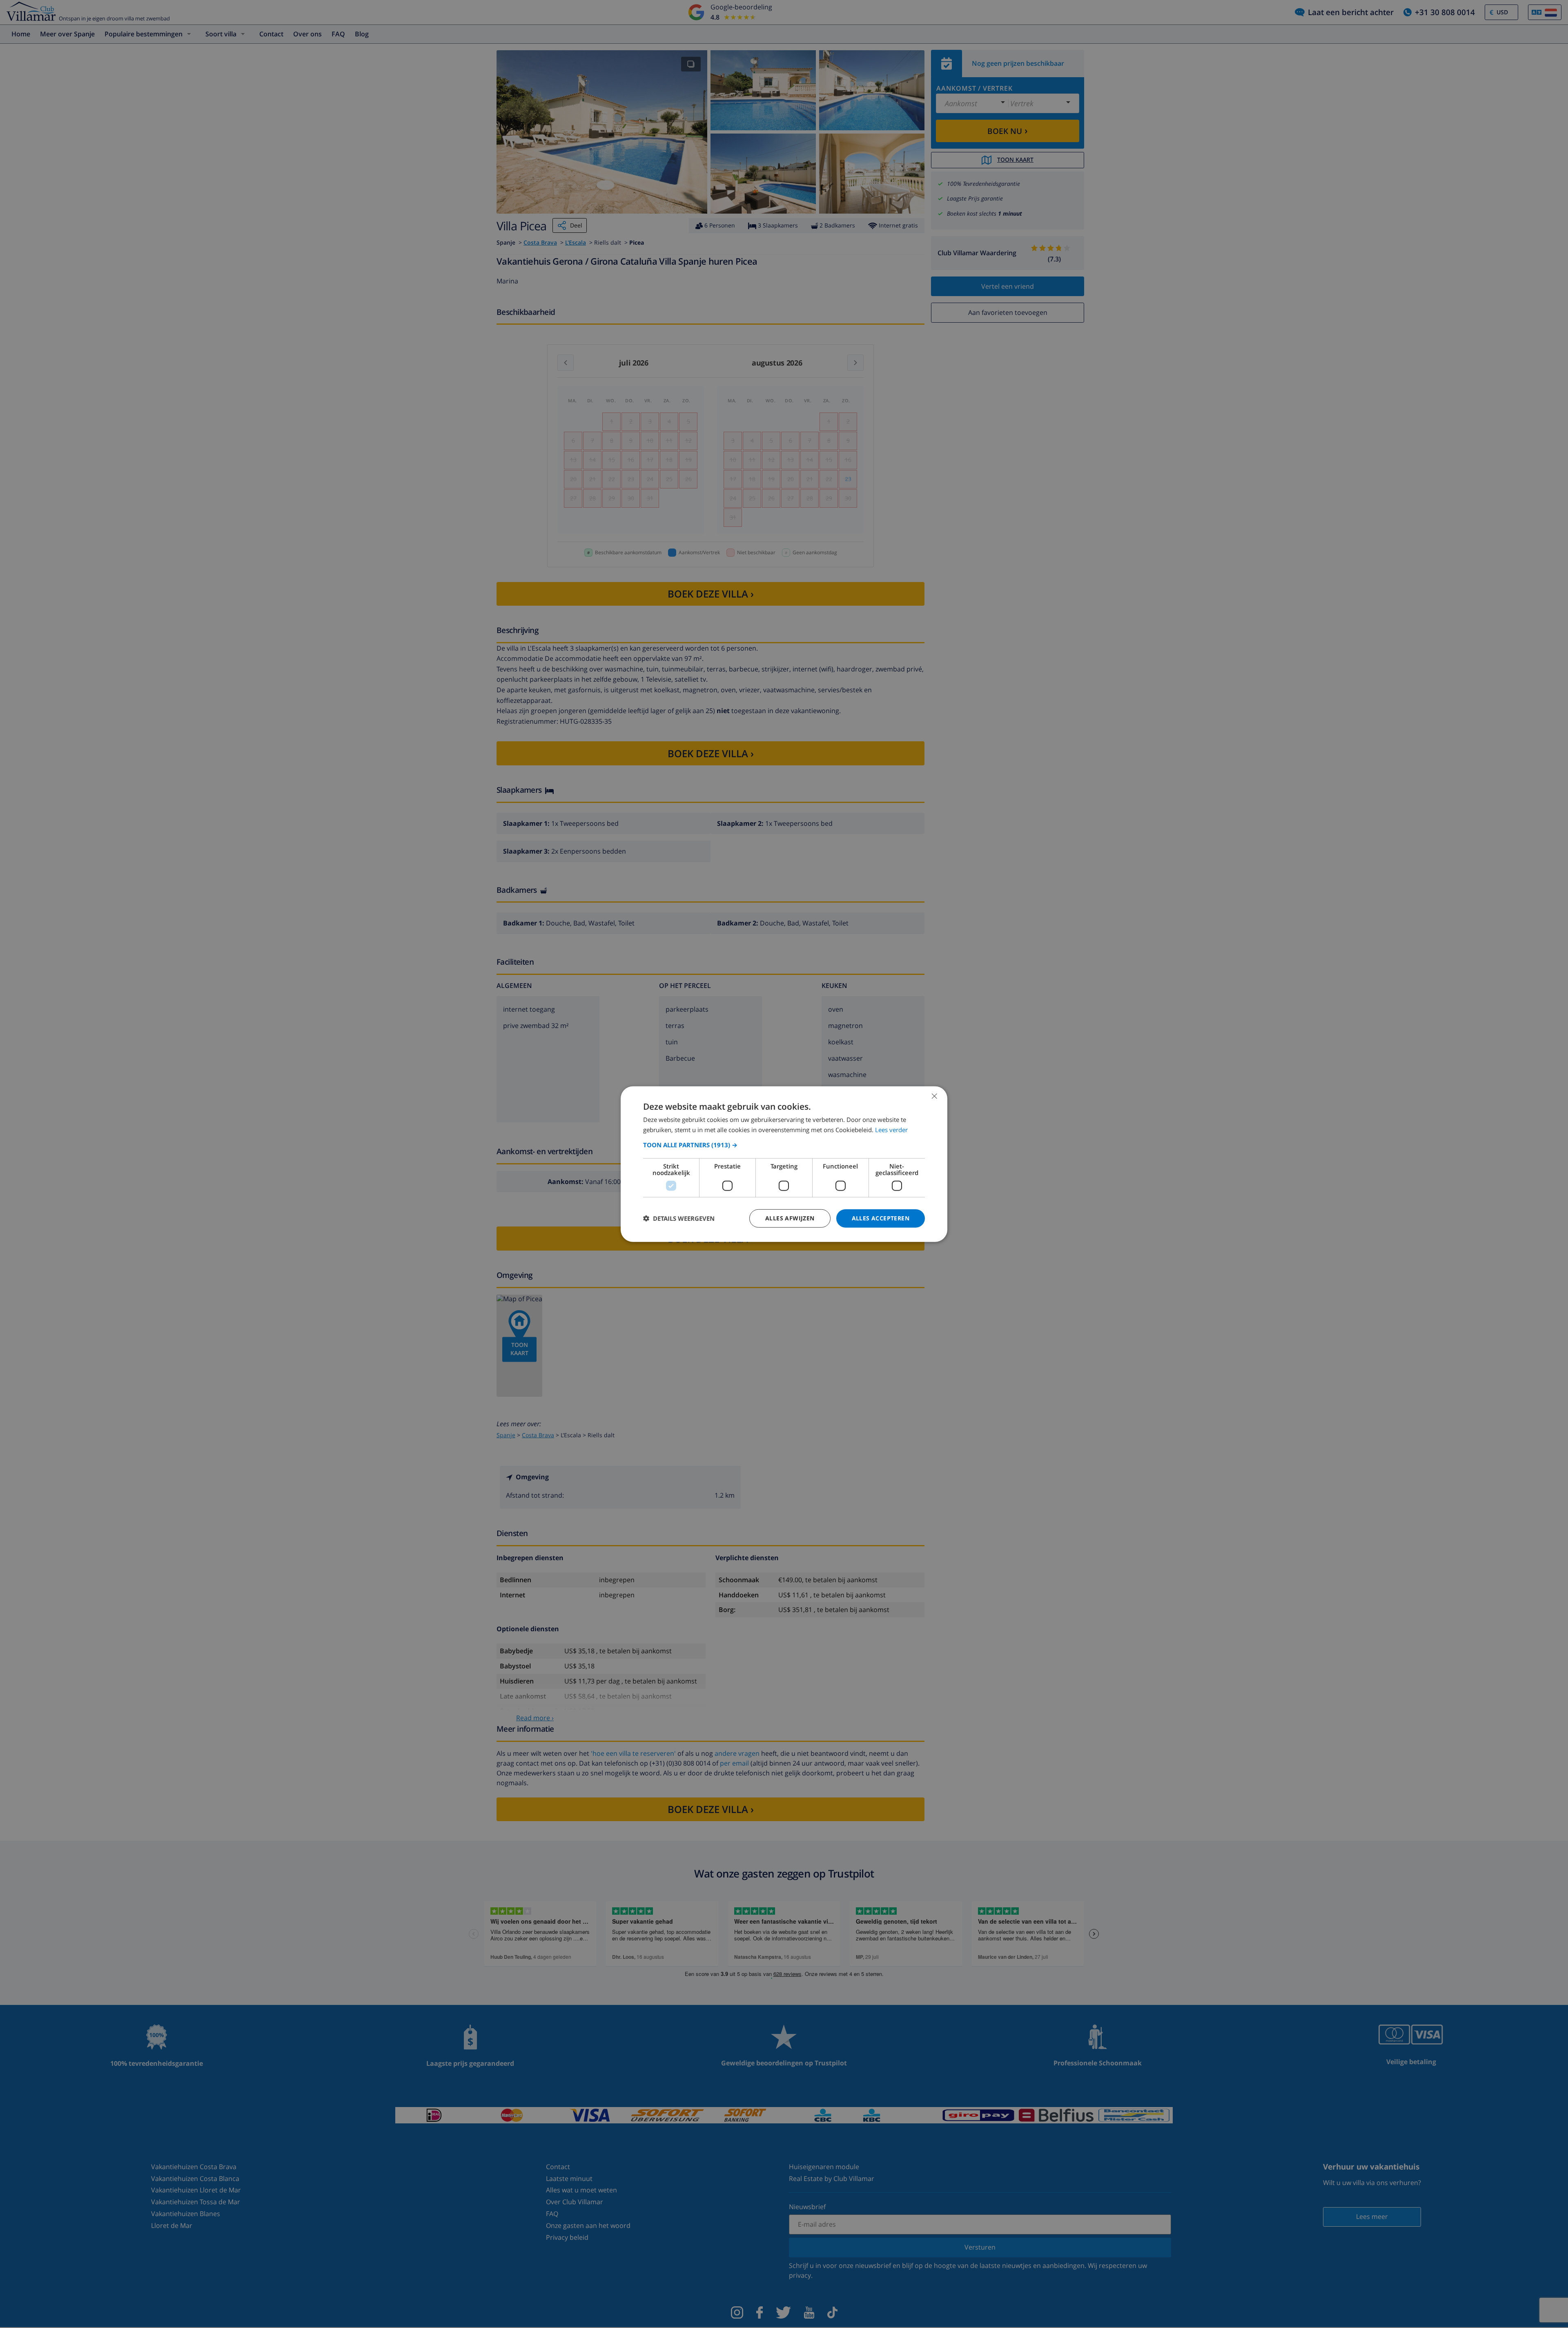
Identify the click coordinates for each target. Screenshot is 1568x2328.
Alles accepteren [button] (881, 1218)
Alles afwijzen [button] (790, 1218)
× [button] (934, 1096)
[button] (784, 1145)
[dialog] (784, 1164)
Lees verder (891, 1130)
